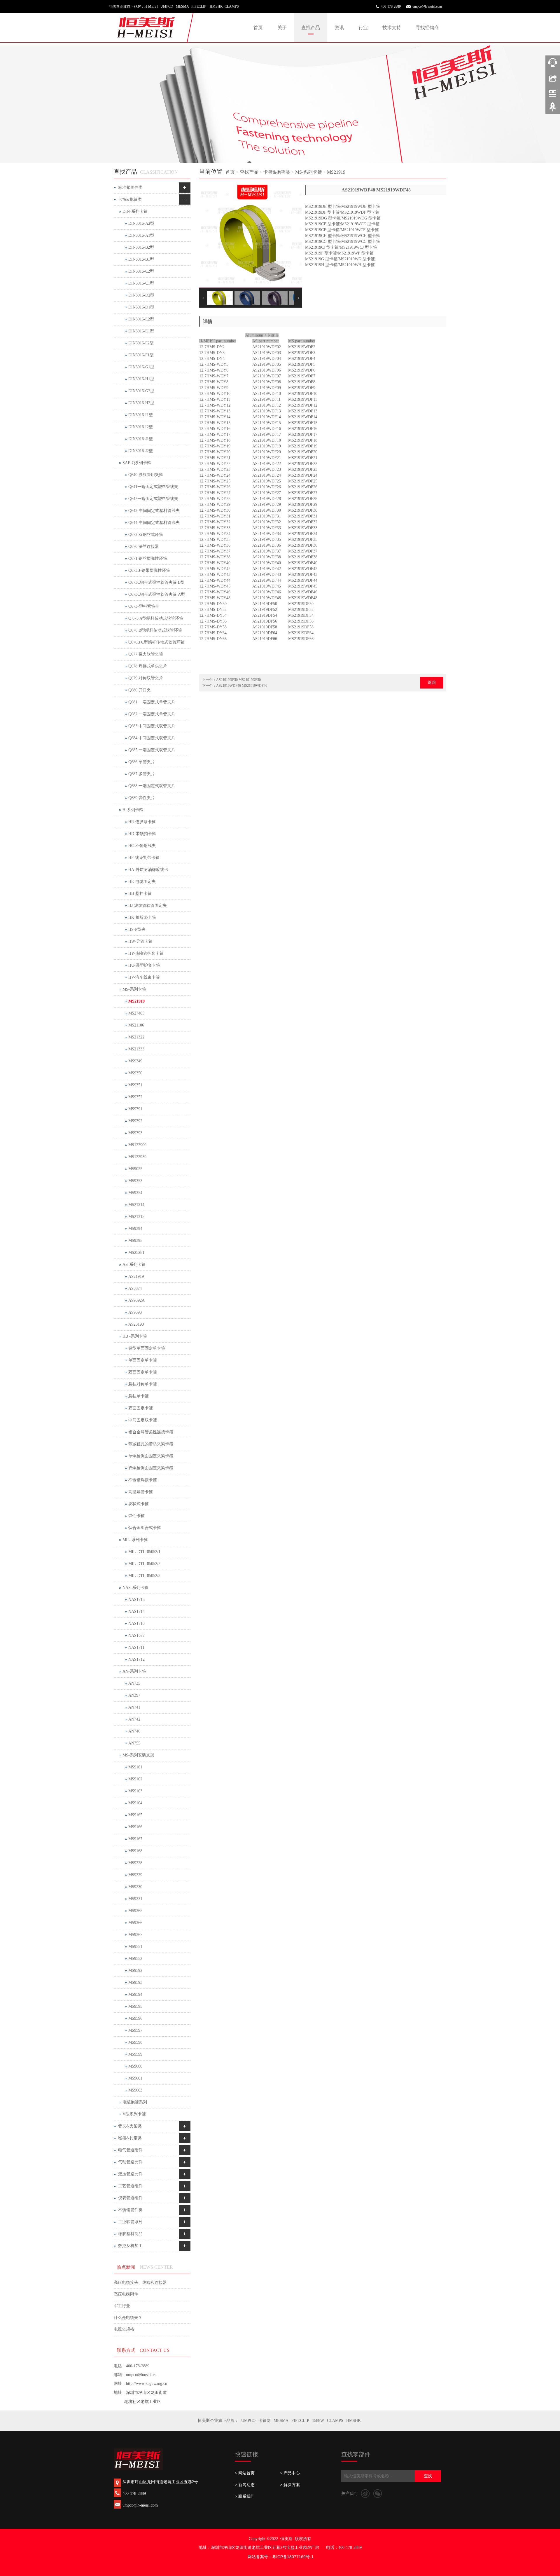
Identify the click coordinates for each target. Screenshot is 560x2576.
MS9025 (135, 1169)
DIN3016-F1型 (141, 355)
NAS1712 (136, 1659)
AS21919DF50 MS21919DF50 (238, 680)
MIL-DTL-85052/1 (144, 1552)
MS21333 (136, 1049)
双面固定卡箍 (141, 1408)
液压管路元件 (130, 2174)
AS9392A (136, 1300)
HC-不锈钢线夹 (142, 846)
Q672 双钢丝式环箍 (146, 535)
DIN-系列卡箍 (135, 211)
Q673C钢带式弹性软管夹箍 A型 (157, 594)
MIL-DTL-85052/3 (144, 1576)
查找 (428, 2476)
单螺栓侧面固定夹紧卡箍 (151, 1456)
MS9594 (135, 1994)
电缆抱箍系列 (135, 2102)
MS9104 (135, 1803)
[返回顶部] (553, 109)
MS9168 (135, 1851)
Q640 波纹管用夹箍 (146, 475)
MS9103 (135, 1791)
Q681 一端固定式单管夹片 (152, 702)
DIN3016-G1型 (141, 367)
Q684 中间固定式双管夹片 (152, 738)
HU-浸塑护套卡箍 (144, 965)
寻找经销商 (427, 28)
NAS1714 (136, 1612)
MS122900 (137, 1145)
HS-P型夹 (137, 929)
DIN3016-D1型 (141, 307)
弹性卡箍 (136, 1516)
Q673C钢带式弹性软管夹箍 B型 (156, 582)
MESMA (281, 2421)
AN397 (134, 1695)
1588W (318, 2421)
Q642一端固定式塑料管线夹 (153, 499)
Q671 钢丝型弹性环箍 (148, 558)
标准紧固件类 (130, 188)
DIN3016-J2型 (141, 451)
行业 (363, 28)
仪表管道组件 (130, 2198)
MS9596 (135, 2018)
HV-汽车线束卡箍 (144, 977)
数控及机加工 (130, 2246)
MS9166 (135, 1827)
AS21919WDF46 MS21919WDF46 (242, 686)
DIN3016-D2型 (141, 295)
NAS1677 (136, 1635)
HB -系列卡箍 (135, 1336)
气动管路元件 (130, 2162)
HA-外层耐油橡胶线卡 (148, 870)
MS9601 (135, 2078)
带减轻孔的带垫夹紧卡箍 (151, 1444)
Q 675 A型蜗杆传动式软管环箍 (156, 618)
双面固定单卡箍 (143, 1372)
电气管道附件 (130, 2150)
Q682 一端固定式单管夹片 (152, 714)
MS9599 (135, 2054)
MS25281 (136, 1253)
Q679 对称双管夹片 (146, 678)
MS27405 (136, 1013)
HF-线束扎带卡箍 (144, 858)
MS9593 (135, 1982)
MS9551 (135, 1947)
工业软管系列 (130, 2222)
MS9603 (135, 2090)
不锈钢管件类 (130, 2210)
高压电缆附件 (126, 2294)
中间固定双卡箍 (143, 1420)
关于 (282, 28)
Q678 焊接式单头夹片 (148, 666)
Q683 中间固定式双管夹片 (152, 726)
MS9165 (135, 1815)
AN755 (134, 1743)
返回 (432, 683)
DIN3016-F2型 (141, 343)
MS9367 (135, 1935)
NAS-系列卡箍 (135, 1588)
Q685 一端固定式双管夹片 (152, 750)
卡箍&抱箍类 (277, 172)
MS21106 (136, 1025)
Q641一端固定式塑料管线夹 (153, 487)
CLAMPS (335, 2421)
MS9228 (135, 1863)
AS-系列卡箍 (134, 1265)
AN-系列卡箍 (134, 1671)
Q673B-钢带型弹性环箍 (149, 570)
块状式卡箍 (139, 1504)
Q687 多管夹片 (142, 774)
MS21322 (136, 1037)
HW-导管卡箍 (140, 941)
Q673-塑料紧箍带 (144, 606)
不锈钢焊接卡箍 (143, 1480)
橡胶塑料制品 (130, 2234)
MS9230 (135, 1887)
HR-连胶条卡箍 (142, 822)
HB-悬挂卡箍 (140, 894)
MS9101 (135, 1767)
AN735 (134, 1683)
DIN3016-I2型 (141, 427)
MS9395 (135, 1241)
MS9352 (135, 1097)
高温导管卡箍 (141, 1492)
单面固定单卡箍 (143, 1360)
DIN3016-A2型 (141, 223)
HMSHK (353, 2421)
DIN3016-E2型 (141, 319)
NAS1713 (136, 1623)
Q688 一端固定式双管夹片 (152, 786)
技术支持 (392, 28)
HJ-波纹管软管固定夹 (148, 906)
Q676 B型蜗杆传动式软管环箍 (155, 630)
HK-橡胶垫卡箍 (142, 917)
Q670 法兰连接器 (144, 547)
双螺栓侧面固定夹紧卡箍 (151, 1468)
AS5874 (135, 1288)
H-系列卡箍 (133, 810)
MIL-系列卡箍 (135, 1540)
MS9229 (135, 1875)
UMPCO (248, 2421)
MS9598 (135, 2042)
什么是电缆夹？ (128, 2318)
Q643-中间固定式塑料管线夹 (154, 511)
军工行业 (122, 2306)
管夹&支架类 (130, 2126)
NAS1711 (136, 1647)
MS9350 (135, 1073)
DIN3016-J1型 (141, 439)
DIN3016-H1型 (141, 379)
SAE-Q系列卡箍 (137, 463)
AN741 (134, 1707)
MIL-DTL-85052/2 (144, 1564)
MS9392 (135, 1121)
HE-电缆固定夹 (142, 882)
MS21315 (136, 1217)
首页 (258, 28)
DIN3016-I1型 (141, 415)
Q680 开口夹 (140, 690)
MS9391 (135, 1109)
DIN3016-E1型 (141, 331)
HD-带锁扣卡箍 (142, 834)
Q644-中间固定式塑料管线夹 (154, 523)
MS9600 (135, 2066)
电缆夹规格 (124, 2329)
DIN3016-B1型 (141, 259)
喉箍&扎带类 (130, 2138)
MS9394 (135, 1229)
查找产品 (311, 28)
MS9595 (135, 2006)
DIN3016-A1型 (141, 235)
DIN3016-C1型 (141, 283)
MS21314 (136, 1205)
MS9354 (135, 1193)
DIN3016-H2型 (141, 403)
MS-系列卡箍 (309, 172)
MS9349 (135, 1061)
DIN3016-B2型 (141, 247)
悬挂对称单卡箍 (143, 1384)
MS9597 (135, 2030)
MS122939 (137, 1157)
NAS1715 (136, 1600)
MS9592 (135, 1971)
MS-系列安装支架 (138, 1755)
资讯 (339, 28)
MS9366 (135, 1923)
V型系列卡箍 (134, 2114)
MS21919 (336, 172)
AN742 (134, 1719)
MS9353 (135, 1181)
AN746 (134, 1731)
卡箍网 (265, 2421)
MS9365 (135, 1911)
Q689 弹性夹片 (142, 798)
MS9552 (135, 1959)
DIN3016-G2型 (141, 391)
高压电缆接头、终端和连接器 (140, 2283)
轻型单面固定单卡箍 (147, 1348)
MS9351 (135, 1085)
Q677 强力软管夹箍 (146, 654)
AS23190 (136, 1324)
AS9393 (135, 1312)
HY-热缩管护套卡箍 (146, 953)
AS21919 (136, 1276)
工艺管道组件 (130, 2186)
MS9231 (135, 1899)
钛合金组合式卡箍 (145, 1528)
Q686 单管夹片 (142, 762)
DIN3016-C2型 (141, 271)
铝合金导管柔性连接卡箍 (151, 1432)
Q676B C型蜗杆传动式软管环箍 (156, 642)
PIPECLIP (300, 2421)
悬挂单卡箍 (139, 1396)
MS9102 (135, 1779)
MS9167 (135, 1839)
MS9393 (135, 1133)
